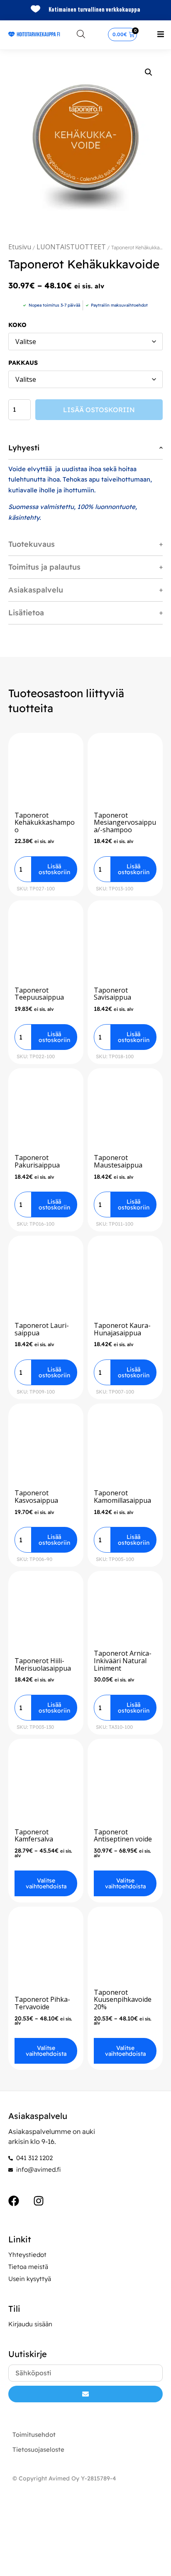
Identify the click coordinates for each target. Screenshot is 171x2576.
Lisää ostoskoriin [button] (54, 869)
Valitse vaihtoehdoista (46, 1883)
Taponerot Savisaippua (112, 994)
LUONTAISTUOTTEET (71, 247)
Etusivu (20, 247)
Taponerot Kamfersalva (34, 1836)
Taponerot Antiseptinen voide (123, 1836)
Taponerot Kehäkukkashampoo (45, 822)
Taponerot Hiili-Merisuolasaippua (43, 1664)
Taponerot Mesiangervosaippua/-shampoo (125, 822)
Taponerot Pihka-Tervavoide (42, 2003)
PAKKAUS (23, 363)
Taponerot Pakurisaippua (37, 1161)
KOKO (17, 325)
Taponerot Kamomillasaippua (122, 1497)
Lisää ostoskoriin (99, 410)
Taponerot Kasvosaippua (36, 1497)
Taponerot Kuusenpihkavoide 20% (123, 2000)
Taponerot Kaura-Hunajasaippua (122, 1329)
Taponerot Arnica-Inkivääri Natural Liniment (123, 1660)
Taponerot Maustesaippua (118, 1161)
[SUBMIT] (85, 2394)
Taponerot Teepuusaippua (39, 994)
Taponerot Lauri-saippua (42, 1329)
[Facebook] (14, 2201)
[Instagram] (39, 2201)
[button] (161, 34)
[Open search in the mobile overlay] (81, 34)
